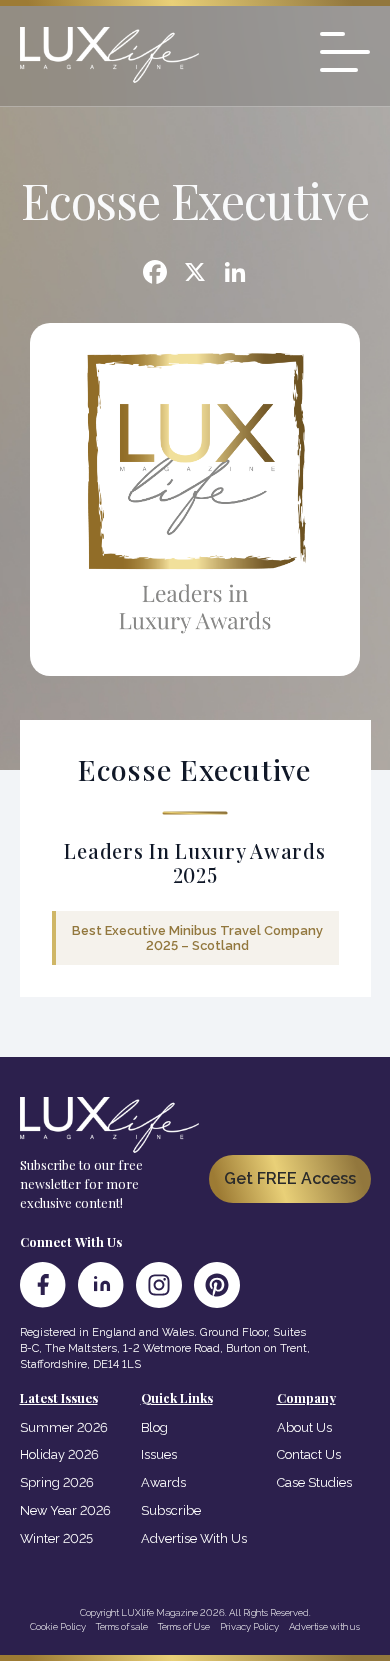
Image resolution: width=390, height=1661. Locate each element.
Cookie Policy (58, 1626)
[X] (195, 274)
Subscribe (171, 1510)
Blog (154, 1427)
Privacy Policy (249, 1626)
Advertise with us (324, 1626)
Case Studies (314, 1482)
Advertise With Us (194, 1538)
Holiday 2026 (59, 1454)
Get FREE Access (290, 1178)
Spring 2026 (57, 1482)
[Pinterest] (217, 1285)
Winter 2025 (56, 1538)
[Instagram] (159, 1285)
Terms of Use (184, 1626)
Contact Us (309, 1454)
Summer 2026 (64, 1427)
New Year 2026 (65, 1510)
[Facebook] (155, 274)
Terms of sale (122, 1626)
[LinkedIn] (101, 1285)
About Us (304, 1427)
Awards (163, 1482)
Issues (159, 1454)
